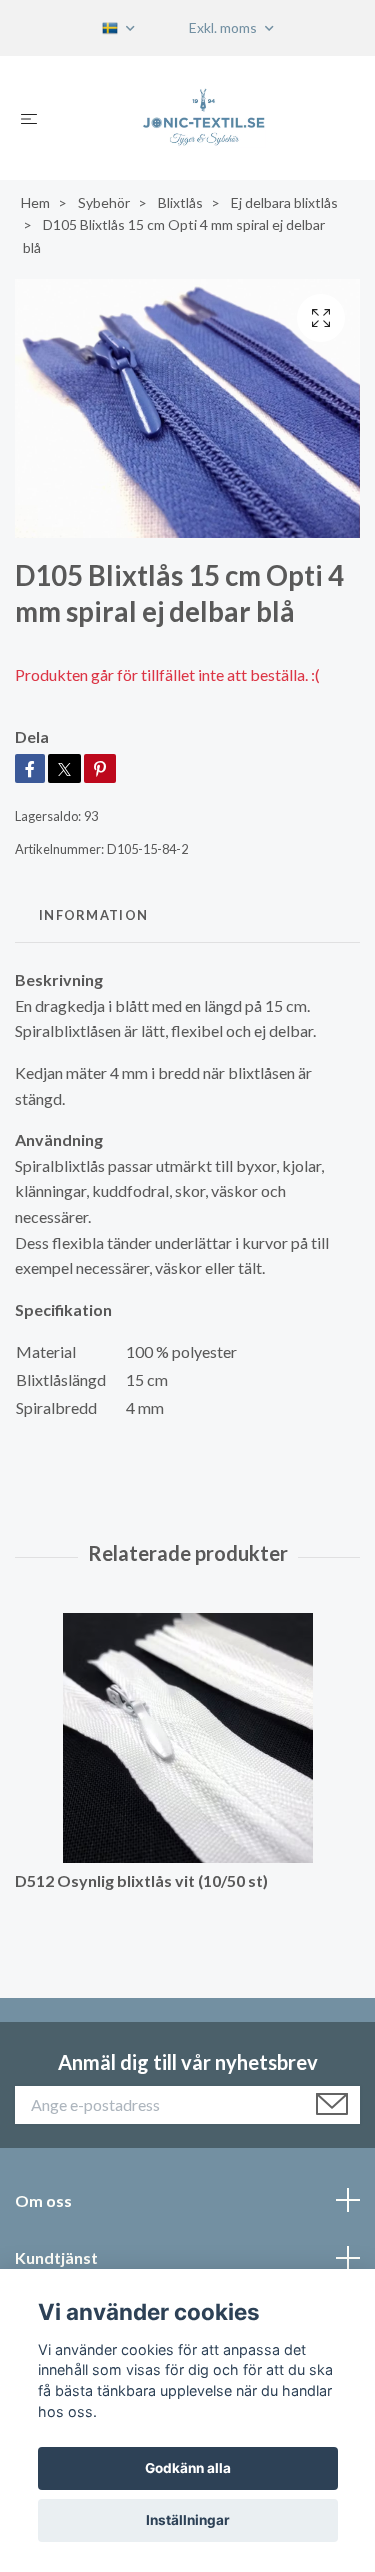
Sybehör (104, 202)
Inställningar (188, 2520)
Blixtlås (180, 202)
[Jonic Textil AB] (203, 118)
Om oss (43, 2200)
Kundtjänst (56, 2257)
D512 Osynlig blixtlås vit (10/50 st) (141, 1880)
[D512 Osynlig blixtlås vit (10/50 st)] (187, 1738)
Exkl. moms (224, 27)
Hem (35, 202)
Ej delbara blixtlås (284, 202)
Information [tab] (93, 915)
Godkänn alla (188, 2468)
